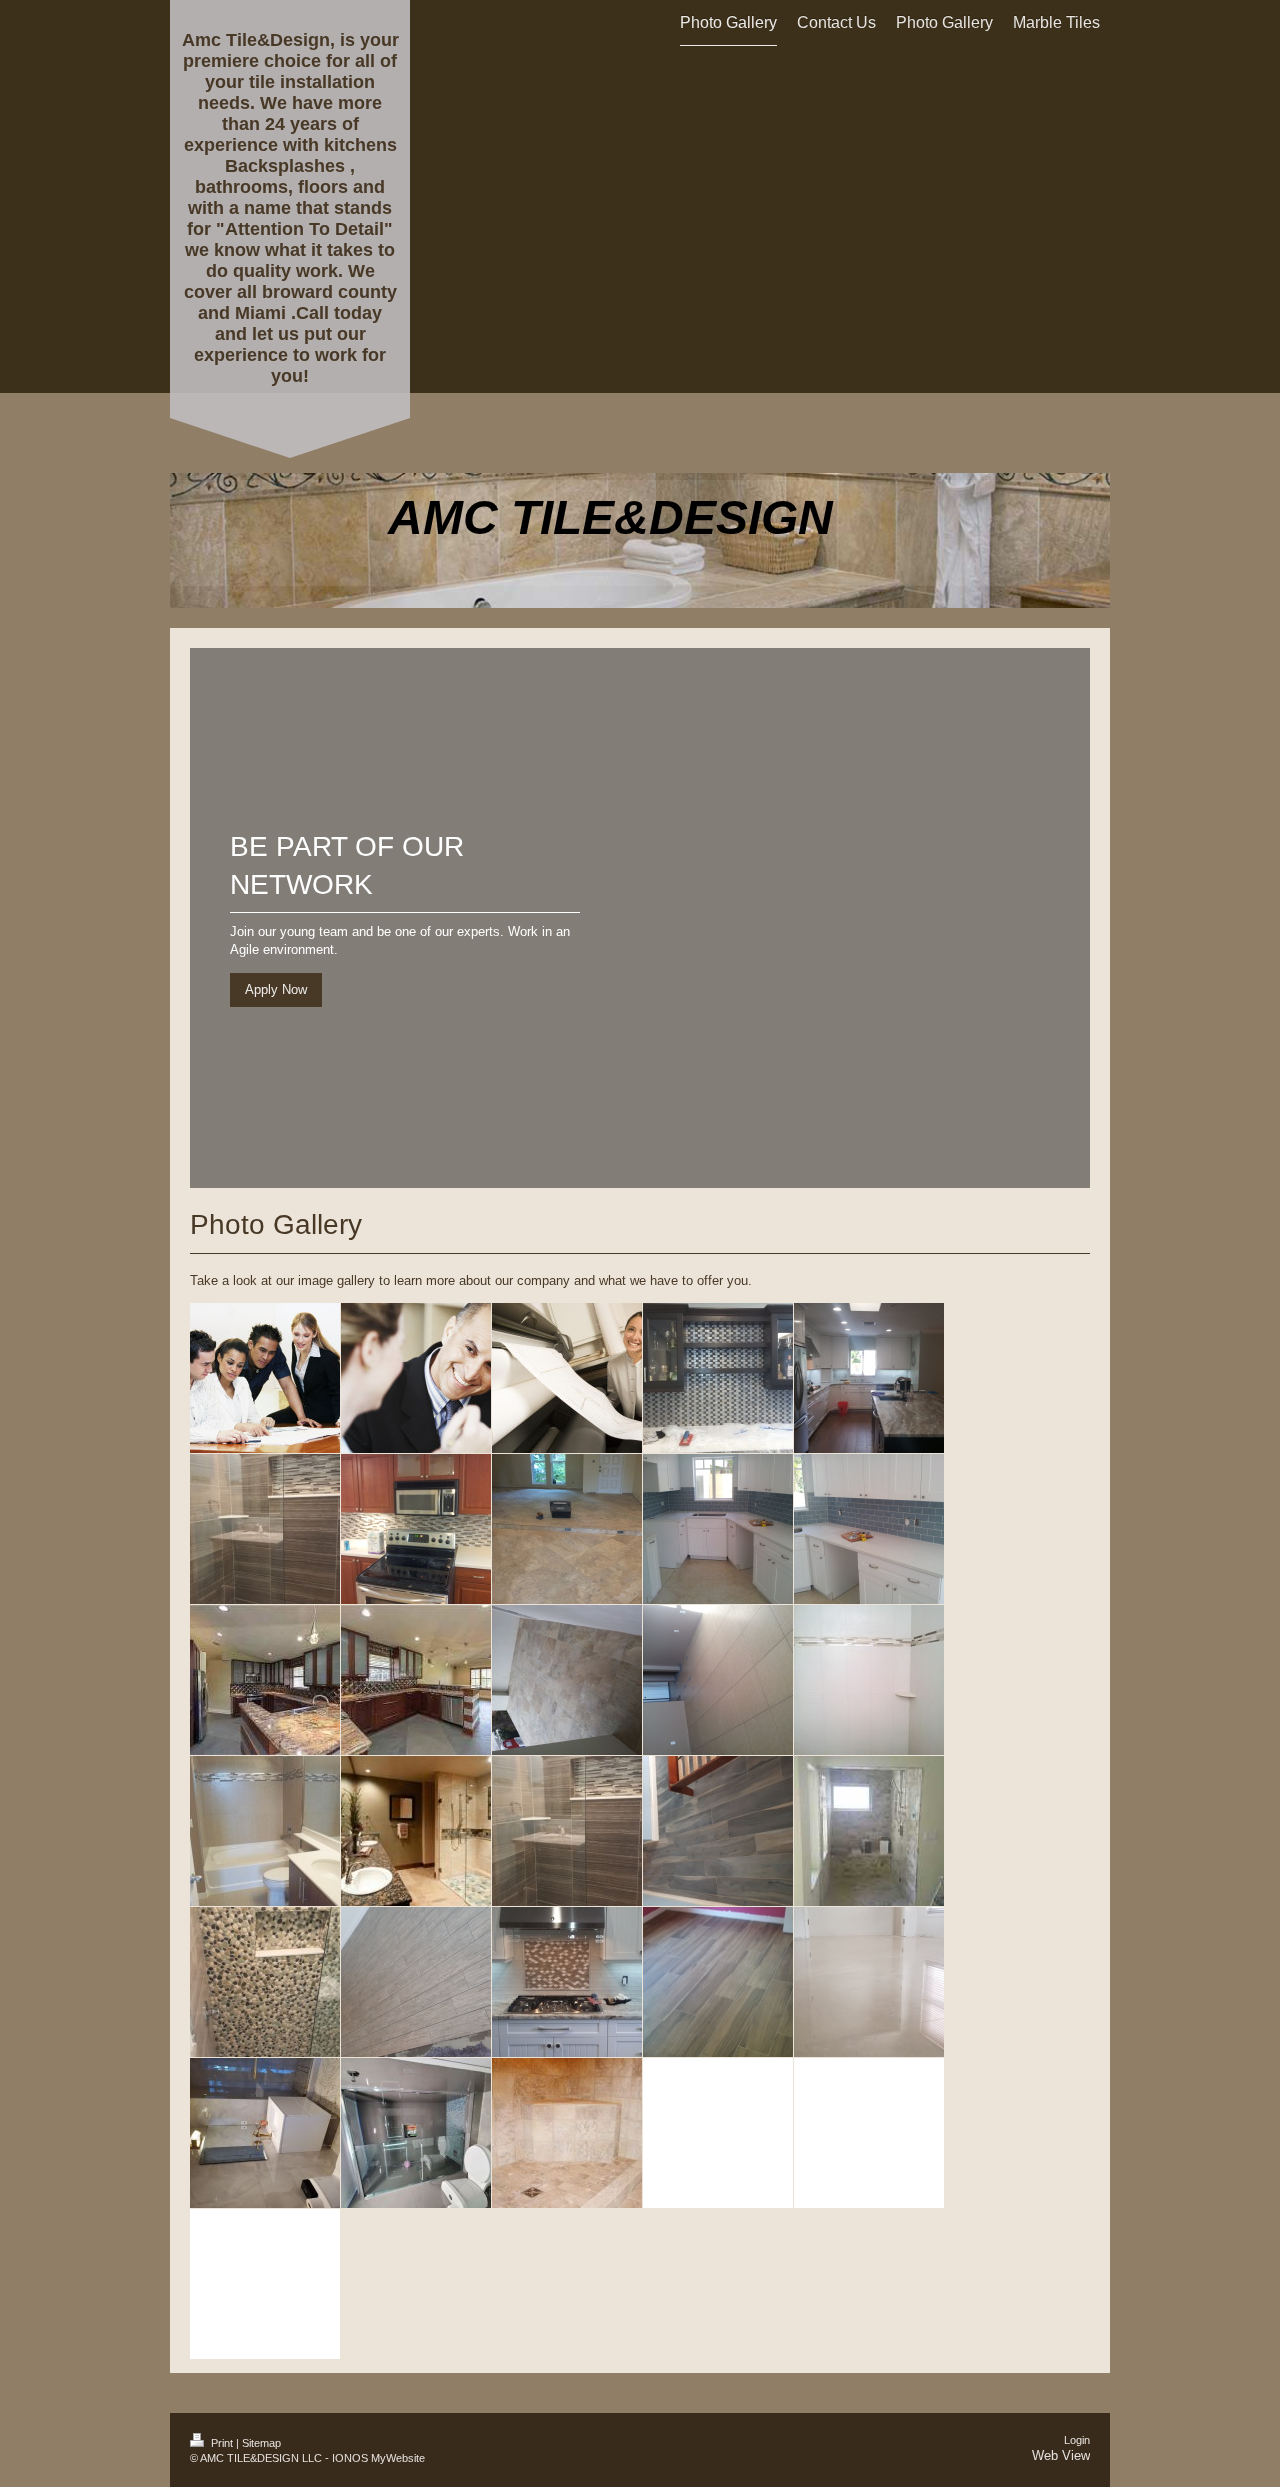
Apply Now (276, 989)
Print (222, 2443)
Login (1077, 2440)
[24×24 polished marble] (869, 1982)
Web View (1061, 2455)
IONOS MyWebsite (378, 2458)
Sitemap (261, 2443)
